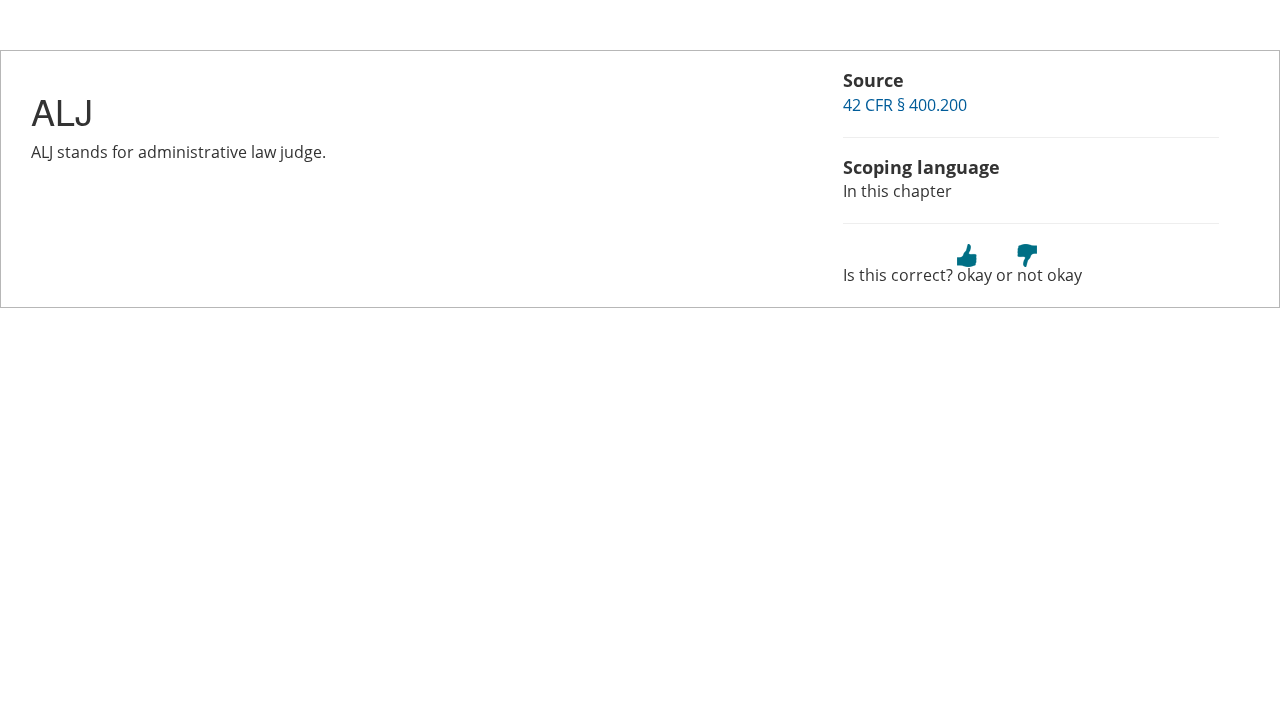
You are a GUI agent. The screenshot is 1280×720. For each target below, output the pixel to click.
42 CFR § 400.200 (905, 105)
